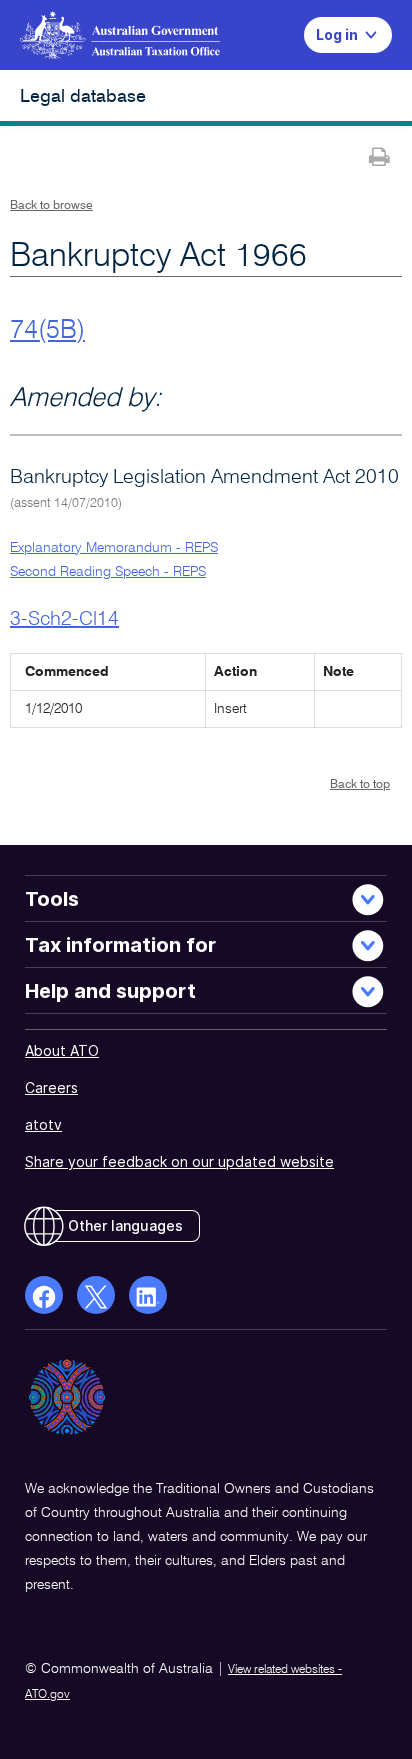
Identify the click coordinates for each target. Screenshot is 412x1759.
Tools (52, 899)
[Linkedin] (148, 1295)
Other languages (125, 1225)
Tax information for (120, 945)
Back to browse (51, 206)
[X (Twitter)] (96, 1295)
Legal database (83, 97)
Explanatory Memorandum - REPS (114, 548)
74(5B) (47, 331)
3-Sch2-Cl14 (64, 620)
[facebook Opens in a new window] (44, 1295)
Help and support (110, 991)
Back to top (360, 785)
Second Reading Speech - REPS (108, 572)
